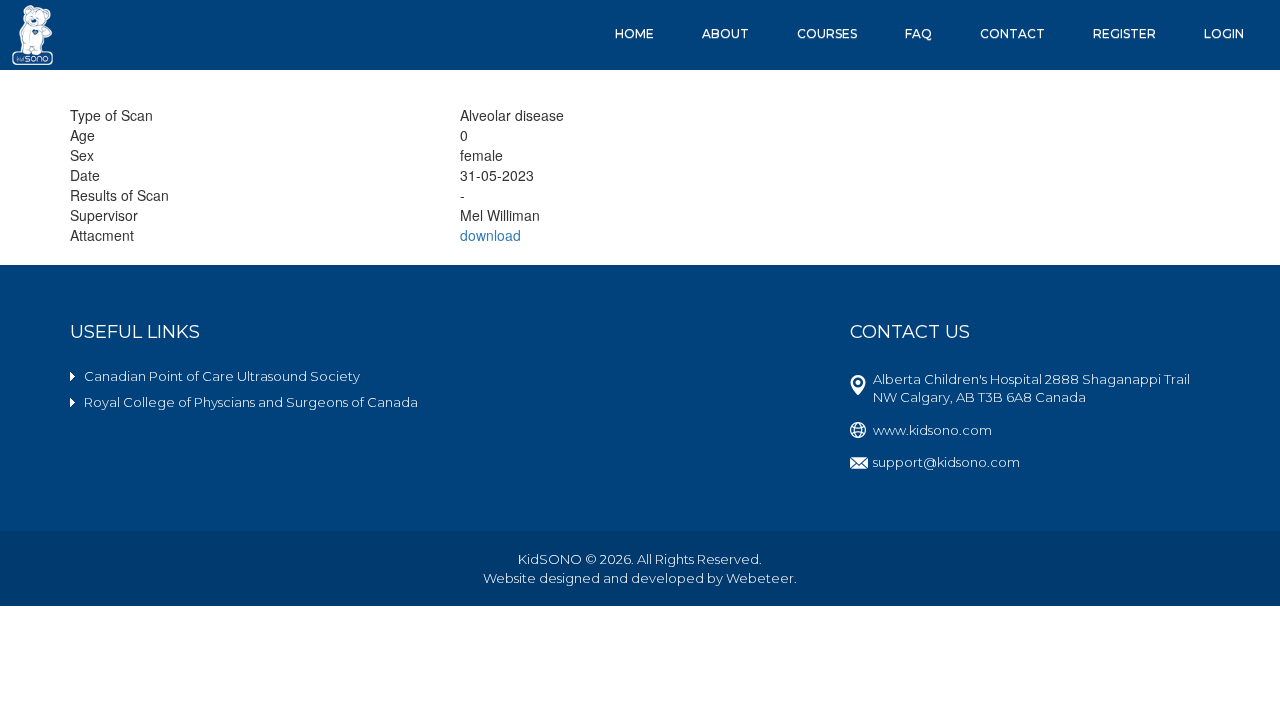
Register (1124, 33)
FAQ (918, 33)
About (725, 33)
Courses (827, 33)
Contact (1012, 33)
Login (1224, 33)
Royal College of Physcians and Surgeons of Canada (251, 402)
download (490, 235)
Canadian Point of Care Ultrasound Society (222, 376)
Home (634, 33)
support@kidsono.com (946, 462)
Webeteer (760, 578)
